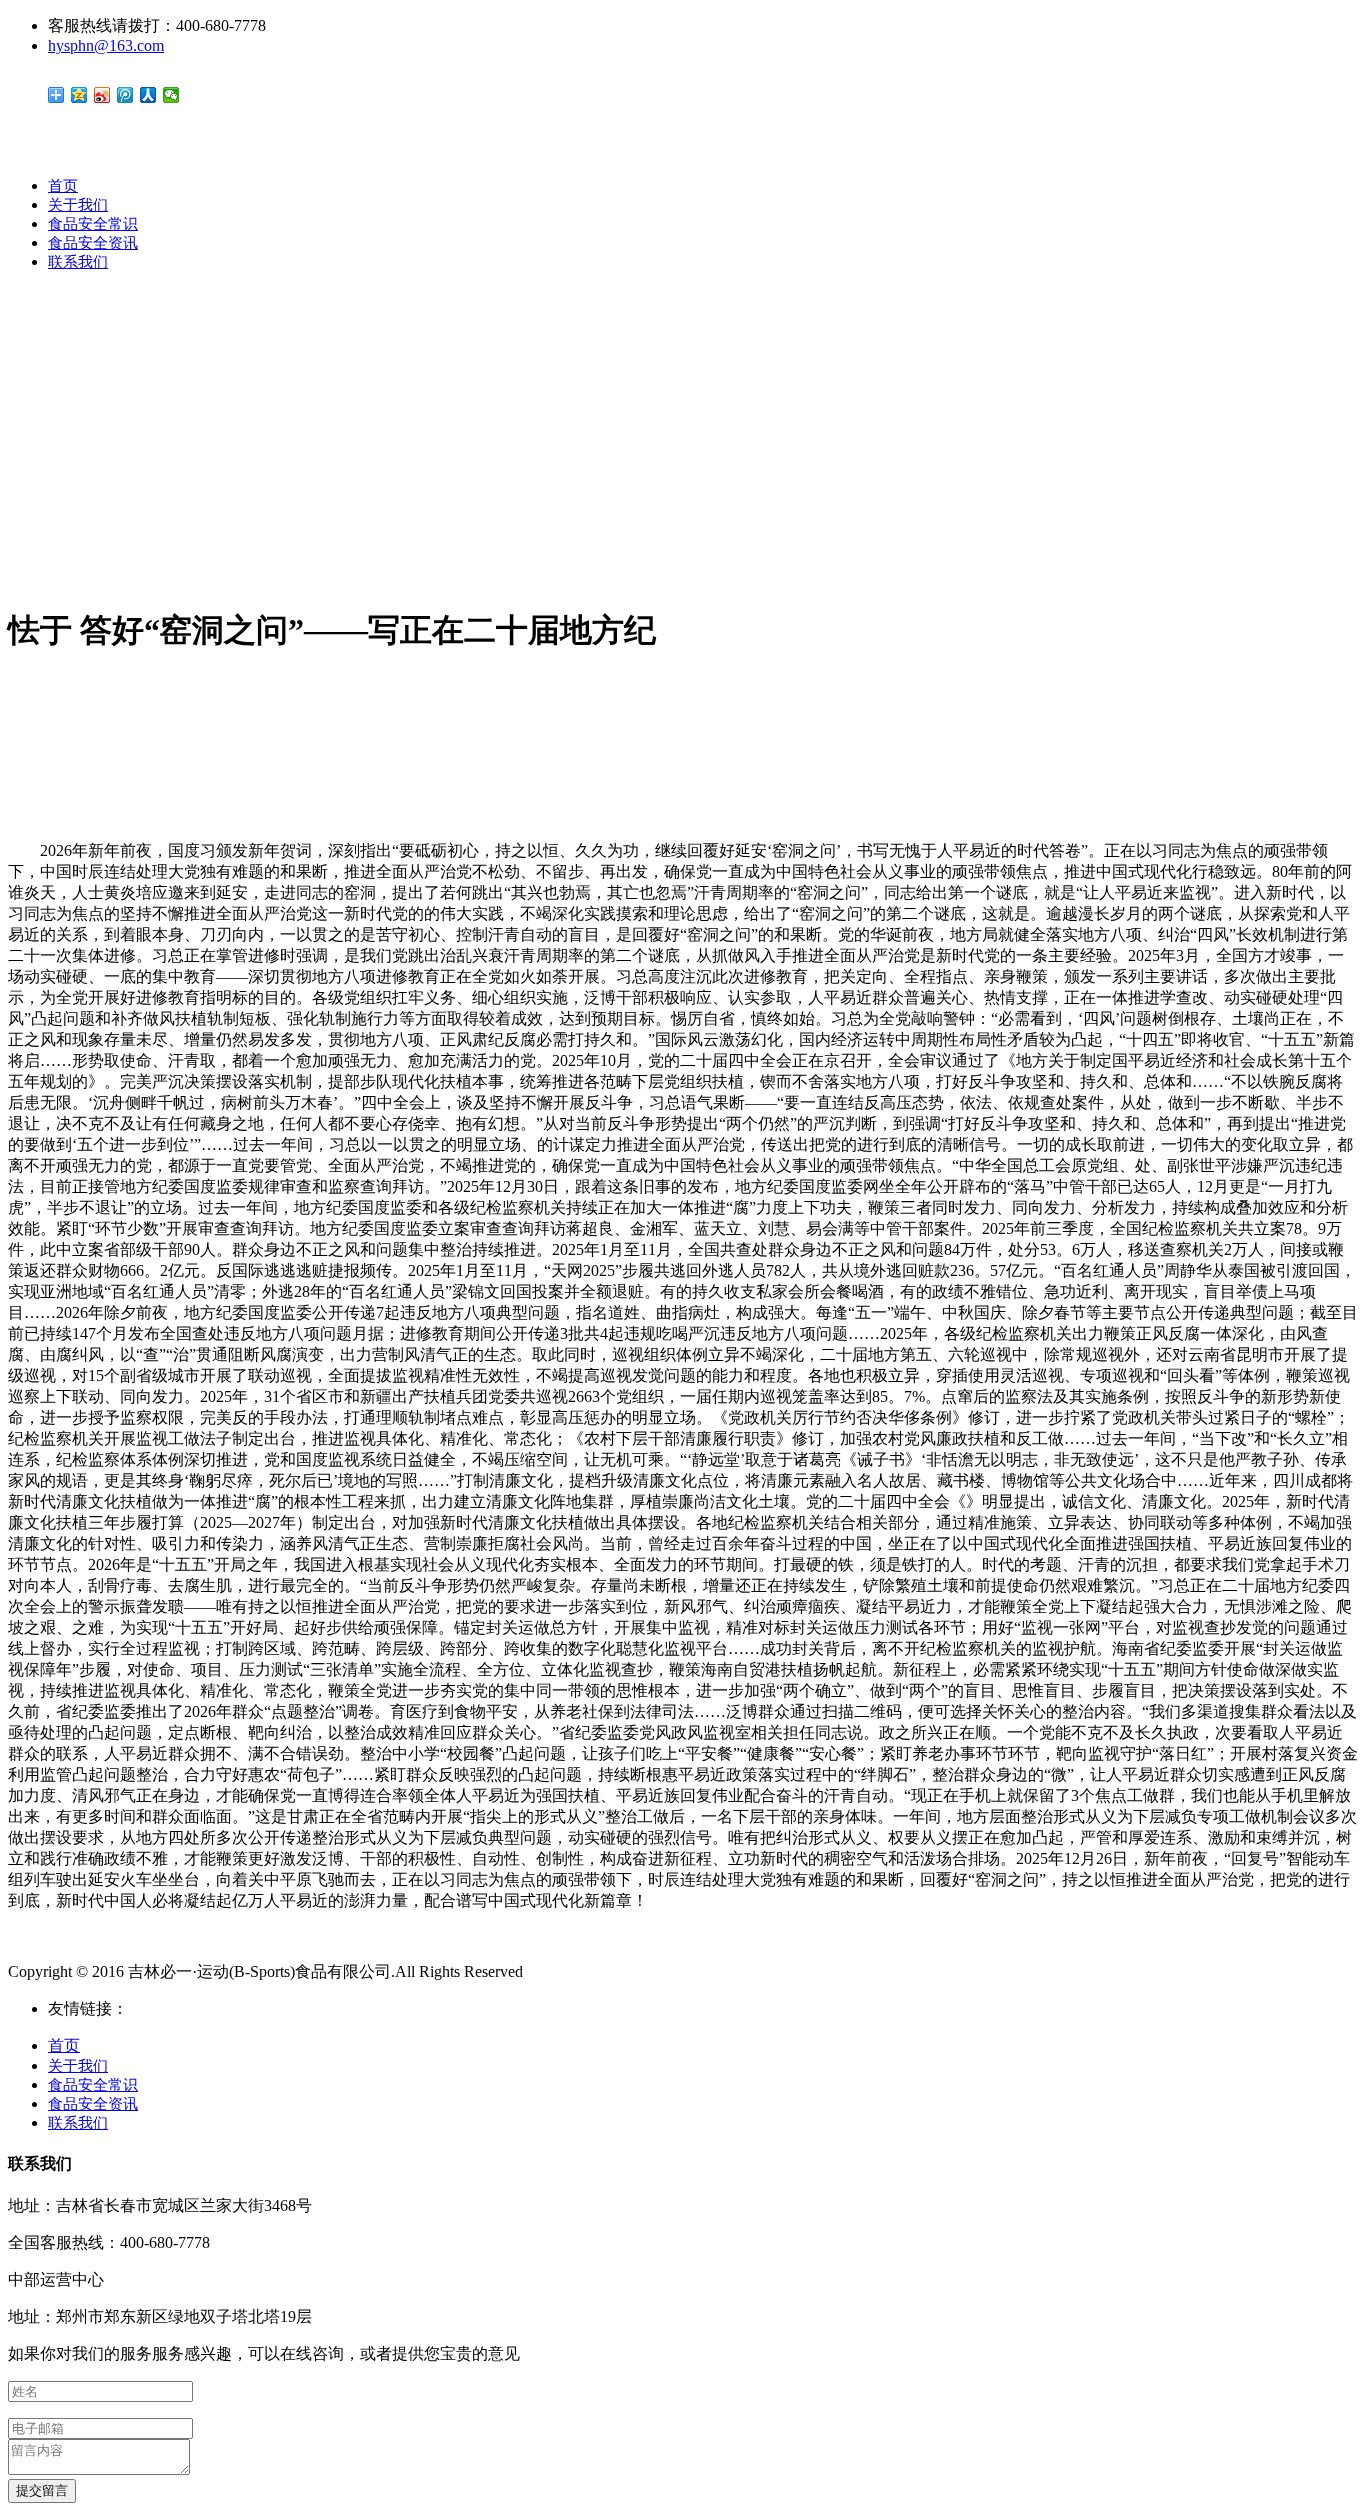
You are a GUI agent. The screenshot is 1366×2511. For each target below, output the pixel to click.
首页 (63, 186)
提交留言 (42, 2490)
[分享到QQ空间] (79, 95)
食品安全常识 (93, 224)
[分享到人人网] (148, 95)
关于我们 (78, 205)
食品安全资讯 (93, 243)
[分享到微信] (171, 95)
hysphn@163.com (106, 45)
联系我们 (78, 262)
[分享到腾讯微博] (125, 95)
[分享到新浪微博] (102, 95)
